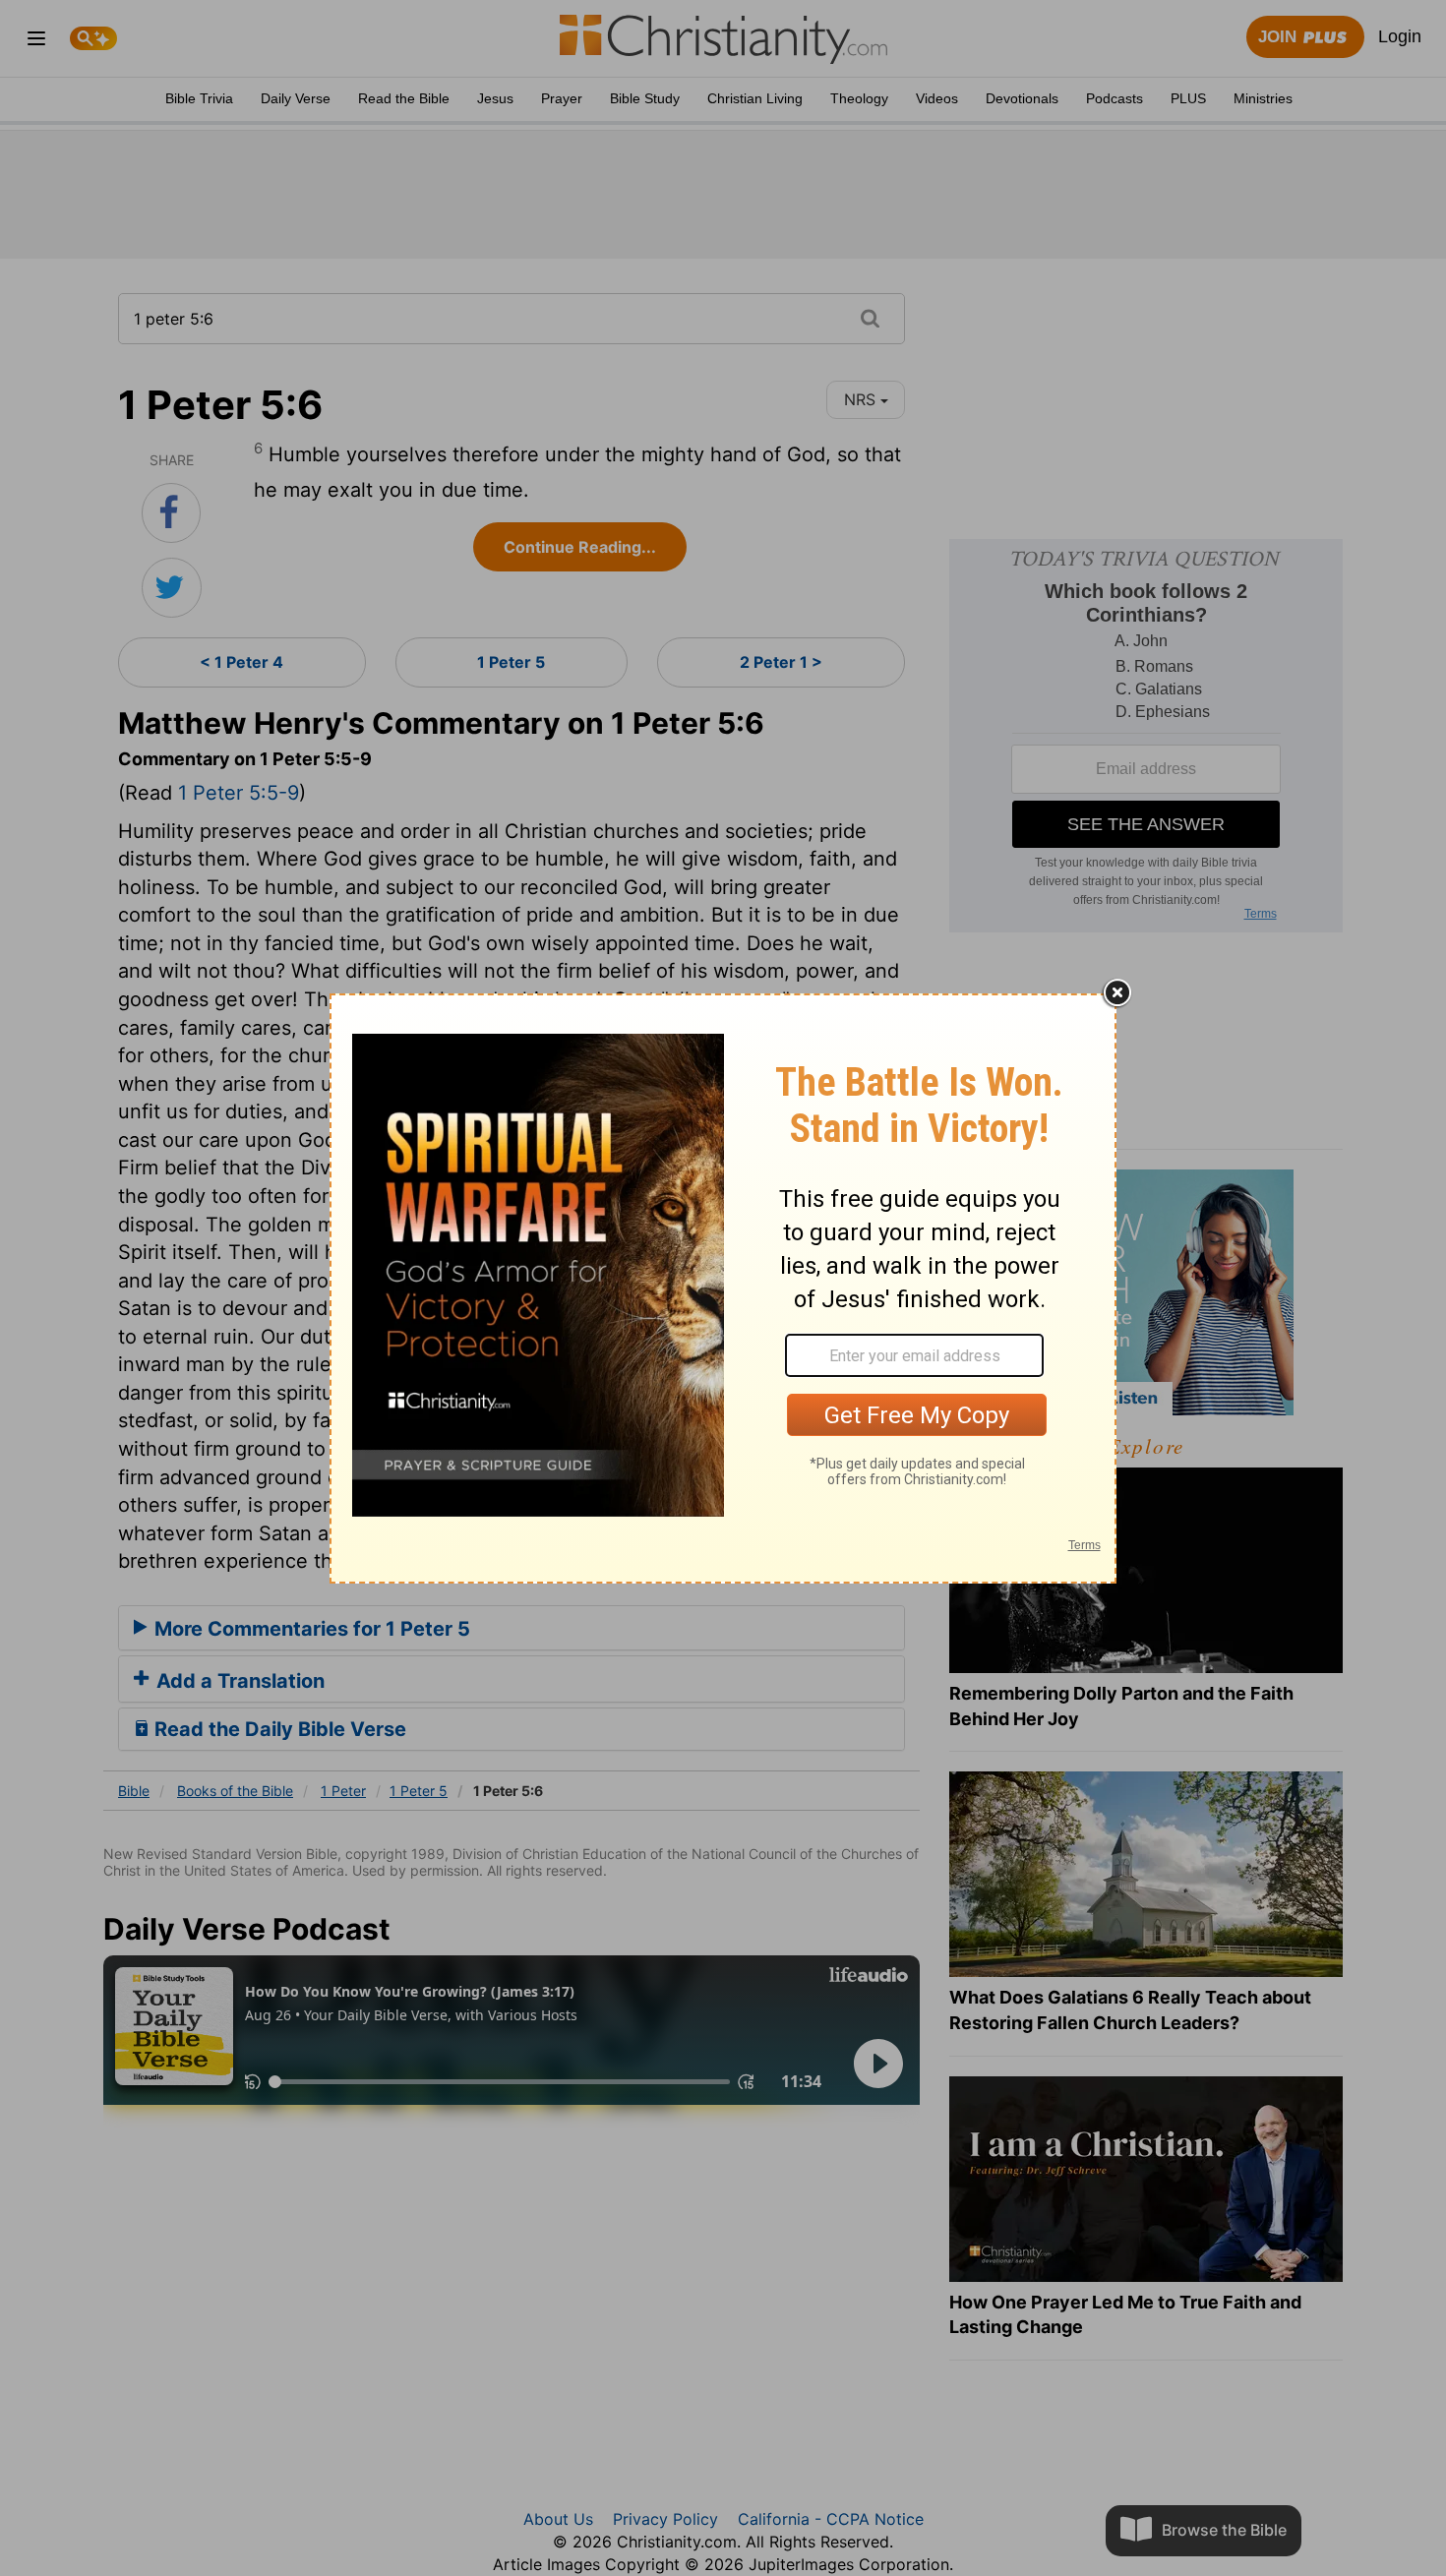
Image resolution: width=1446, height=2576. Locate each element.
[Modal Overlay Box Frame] (723, 1288)
